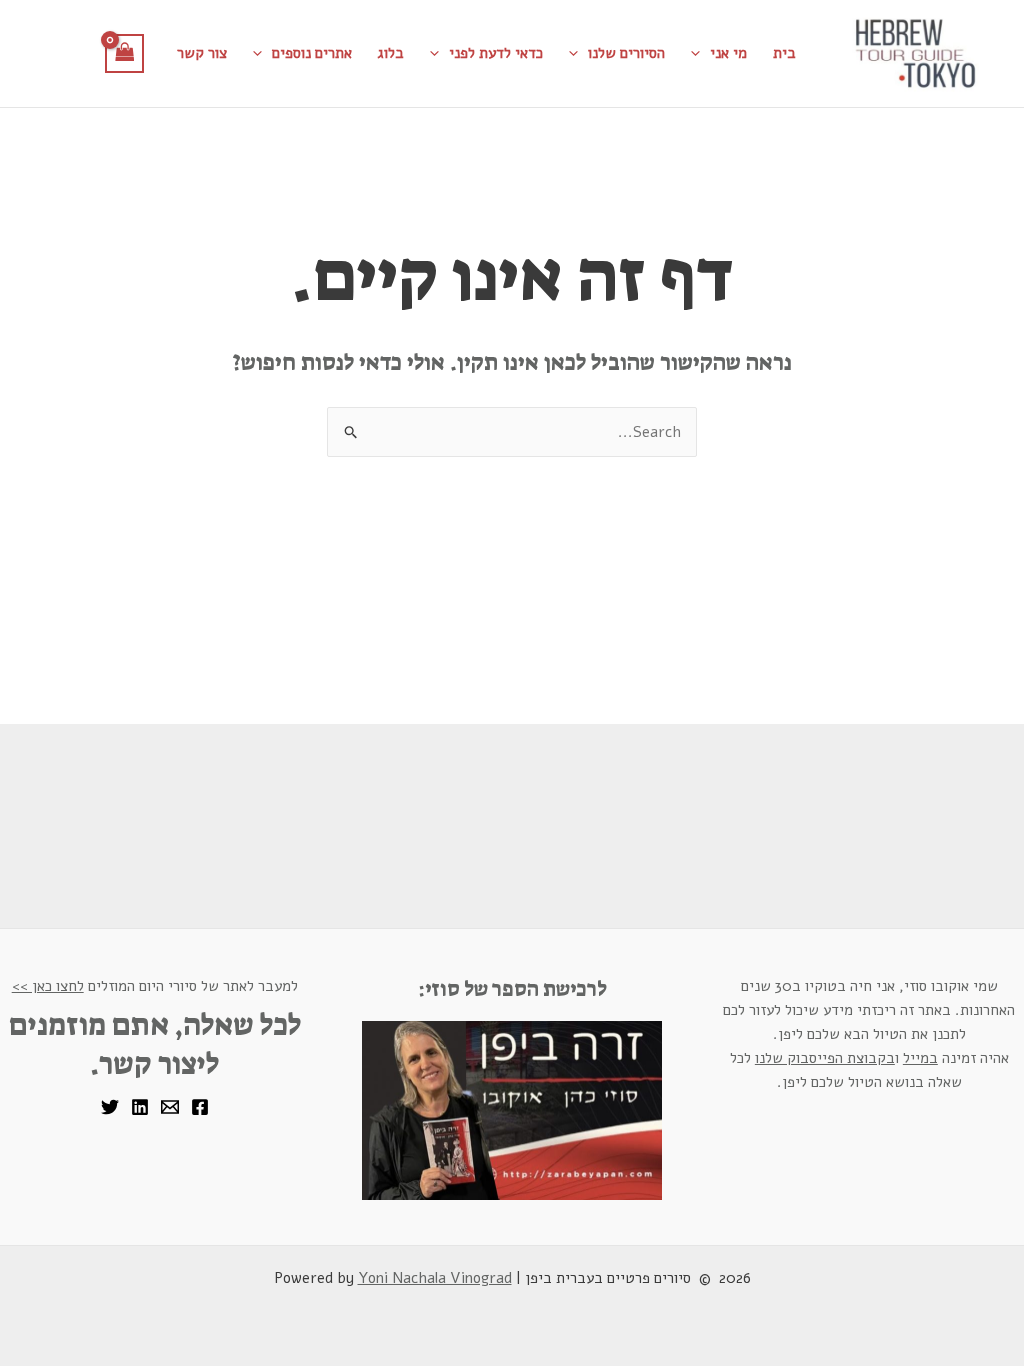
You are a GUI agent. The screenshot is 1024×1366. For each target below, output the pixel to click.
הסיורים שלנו (626, 53)
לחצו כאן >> (48, 986)
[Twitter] (110, 1107)
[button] (700, 53)
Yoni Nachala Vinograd (435, 1278)
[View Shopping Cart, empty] (125, 53)
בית (784, 53)
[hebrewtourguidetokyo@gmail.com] (170, 1107)
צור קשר (202, 53)
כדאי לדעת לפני (496, 53)
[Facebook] (200, 1107)
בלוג (391, 53)
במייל (920, 1058)
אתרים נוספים (312, 53)
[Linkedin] (140, 1107)
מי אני (728, 53)
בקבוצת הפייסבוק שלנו (825, 1058)
